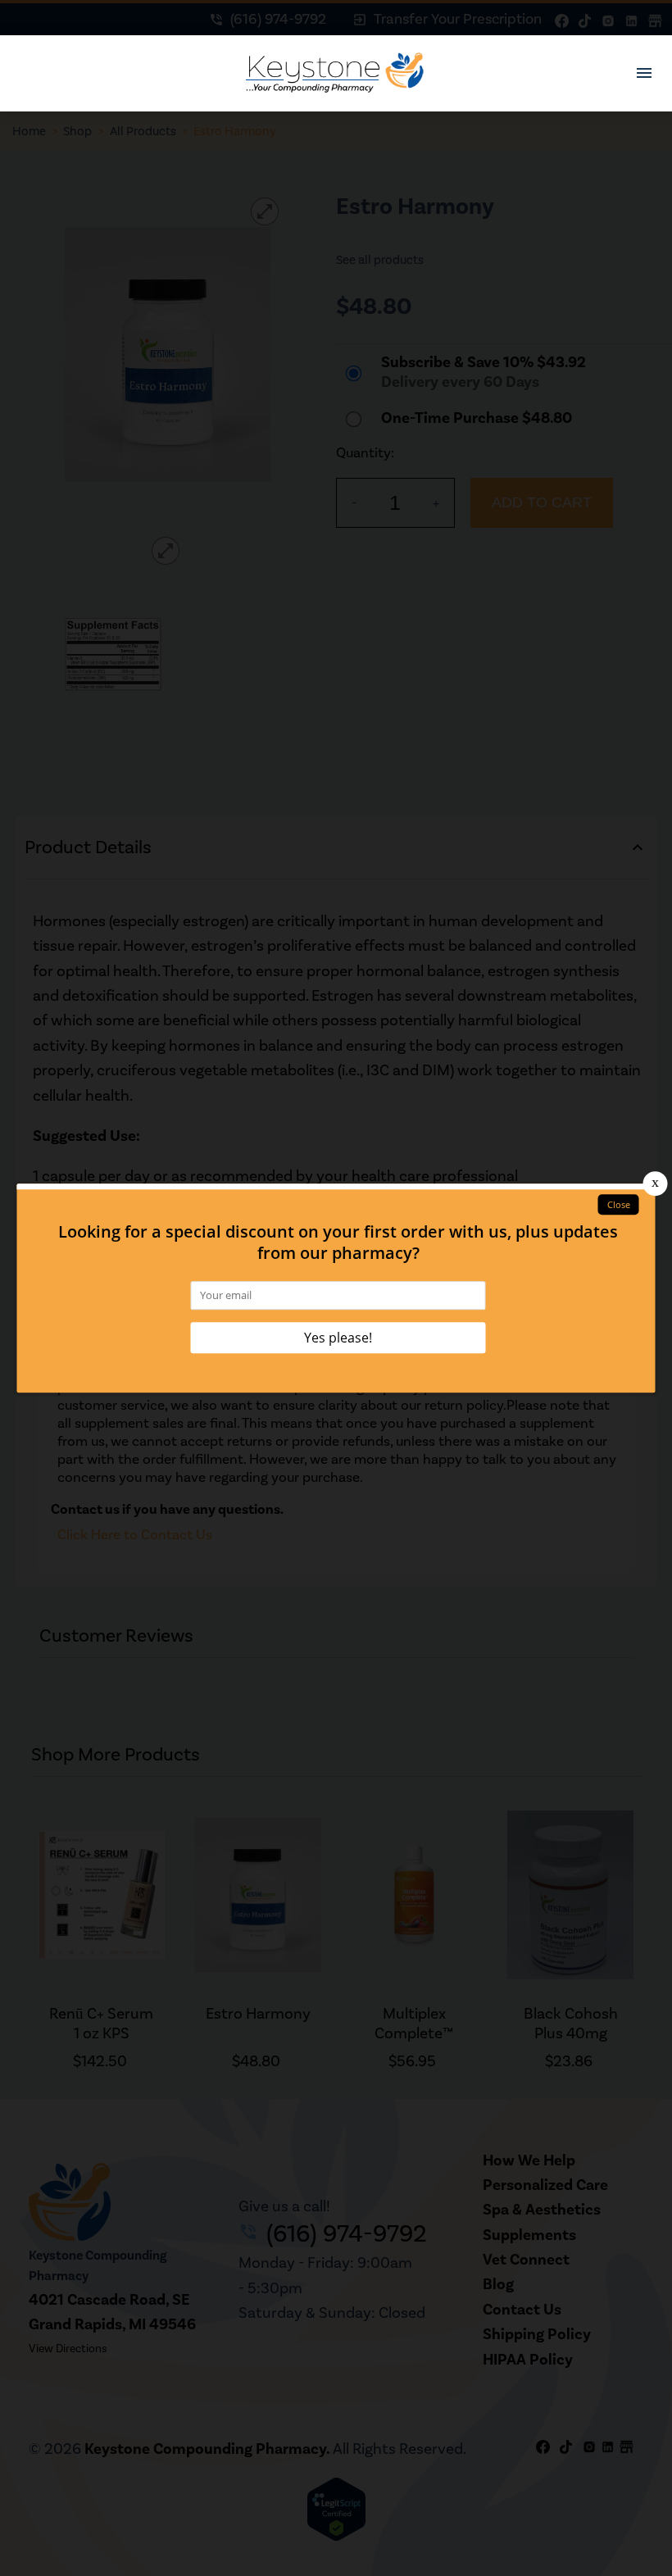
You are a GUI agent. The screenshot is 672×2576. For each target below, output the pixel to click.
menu (644, 73)
